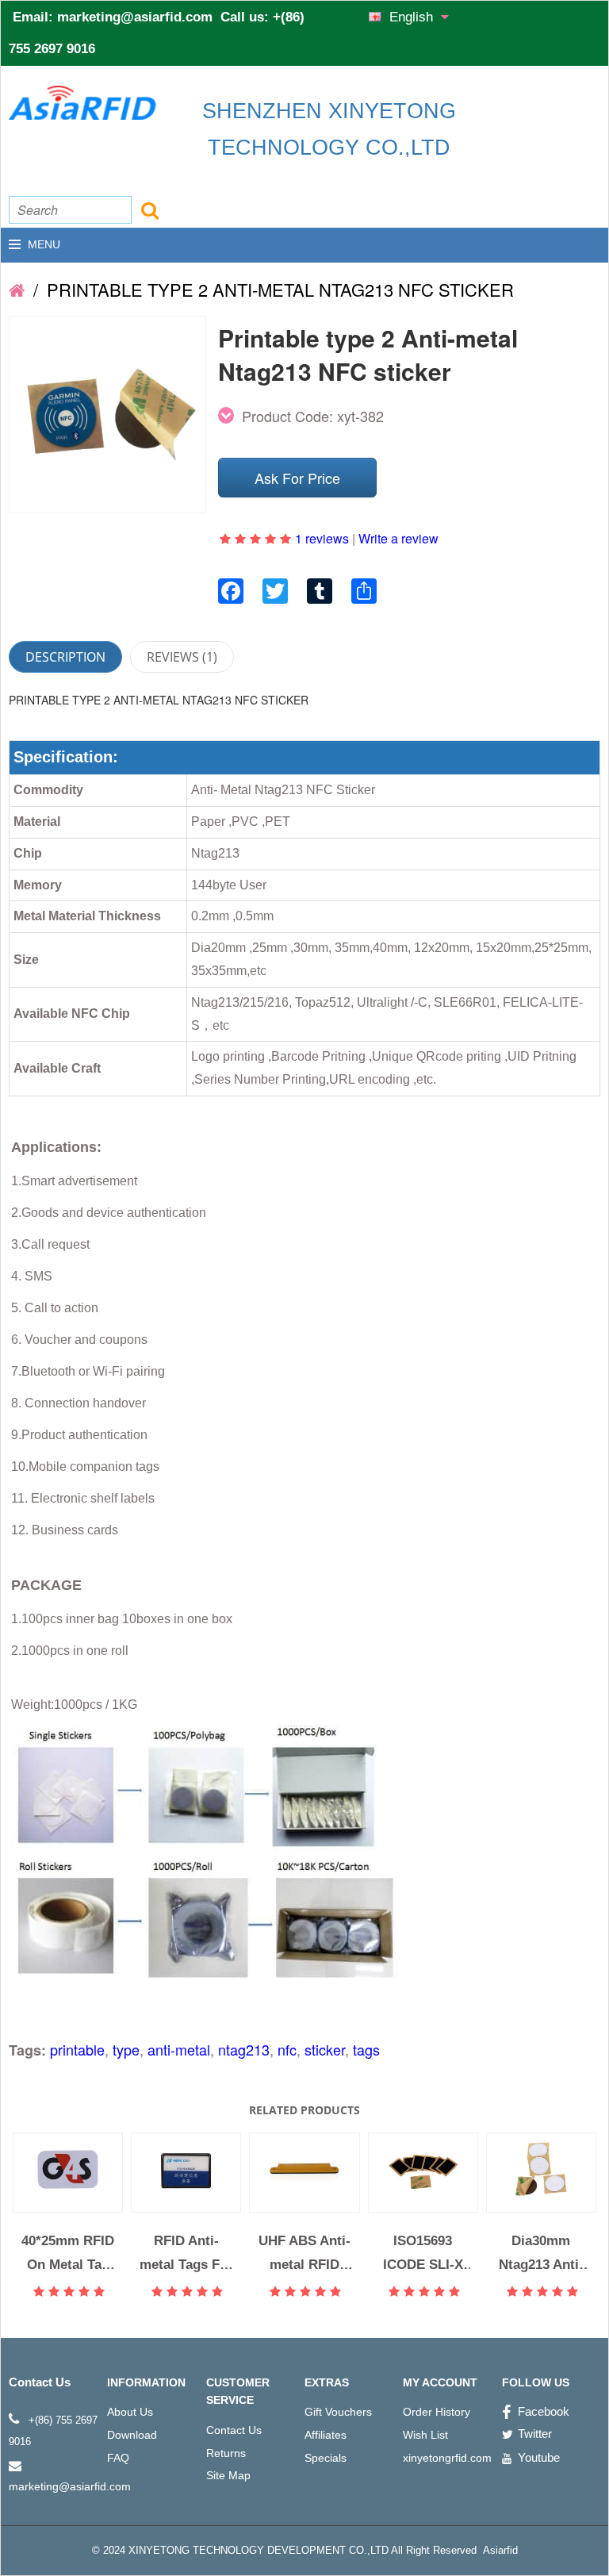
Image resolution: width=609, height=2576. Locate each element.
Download (132, 2435)
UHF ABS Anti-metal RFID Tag (304, 2253)
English (413, 17)
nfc (287, 2049)
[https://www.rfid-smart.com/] (17, 289)
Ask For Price (297, 478)
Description (65, 657)
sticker (325, 2049)
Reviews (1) (182, 657)
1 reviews (322, 538)
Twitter (535, 2434)
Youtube (539, 2457)
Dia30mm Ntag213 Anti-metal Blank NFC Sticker (541, 2253)
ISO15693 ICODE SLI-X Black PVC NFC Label (423, 2253)
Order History (437, 2412)
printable (77, 2049)
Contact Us (234, 2430)
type (126, 2049)
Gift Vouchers (338, 2412)
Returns (226, 2453)
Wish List (425, 2435)
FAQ (118, 2458)
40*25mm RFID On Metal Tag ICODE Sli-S (68, 2253)
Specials (326, 2458)
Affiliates (326, 2435)
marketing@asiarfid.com (135, 17)
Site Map (228, 2475)
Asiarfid (499, 2550)
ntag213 (244, 2049)
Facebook (544, 2411)
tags (366, 2049)
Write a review (398, 538)
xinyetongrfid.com (447, 2458)
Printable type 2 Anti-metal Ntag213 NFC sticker (278, 289)
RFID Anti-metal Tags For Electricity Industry (186, 2253)
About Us (130, 2412)
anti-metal (179, 2049)
